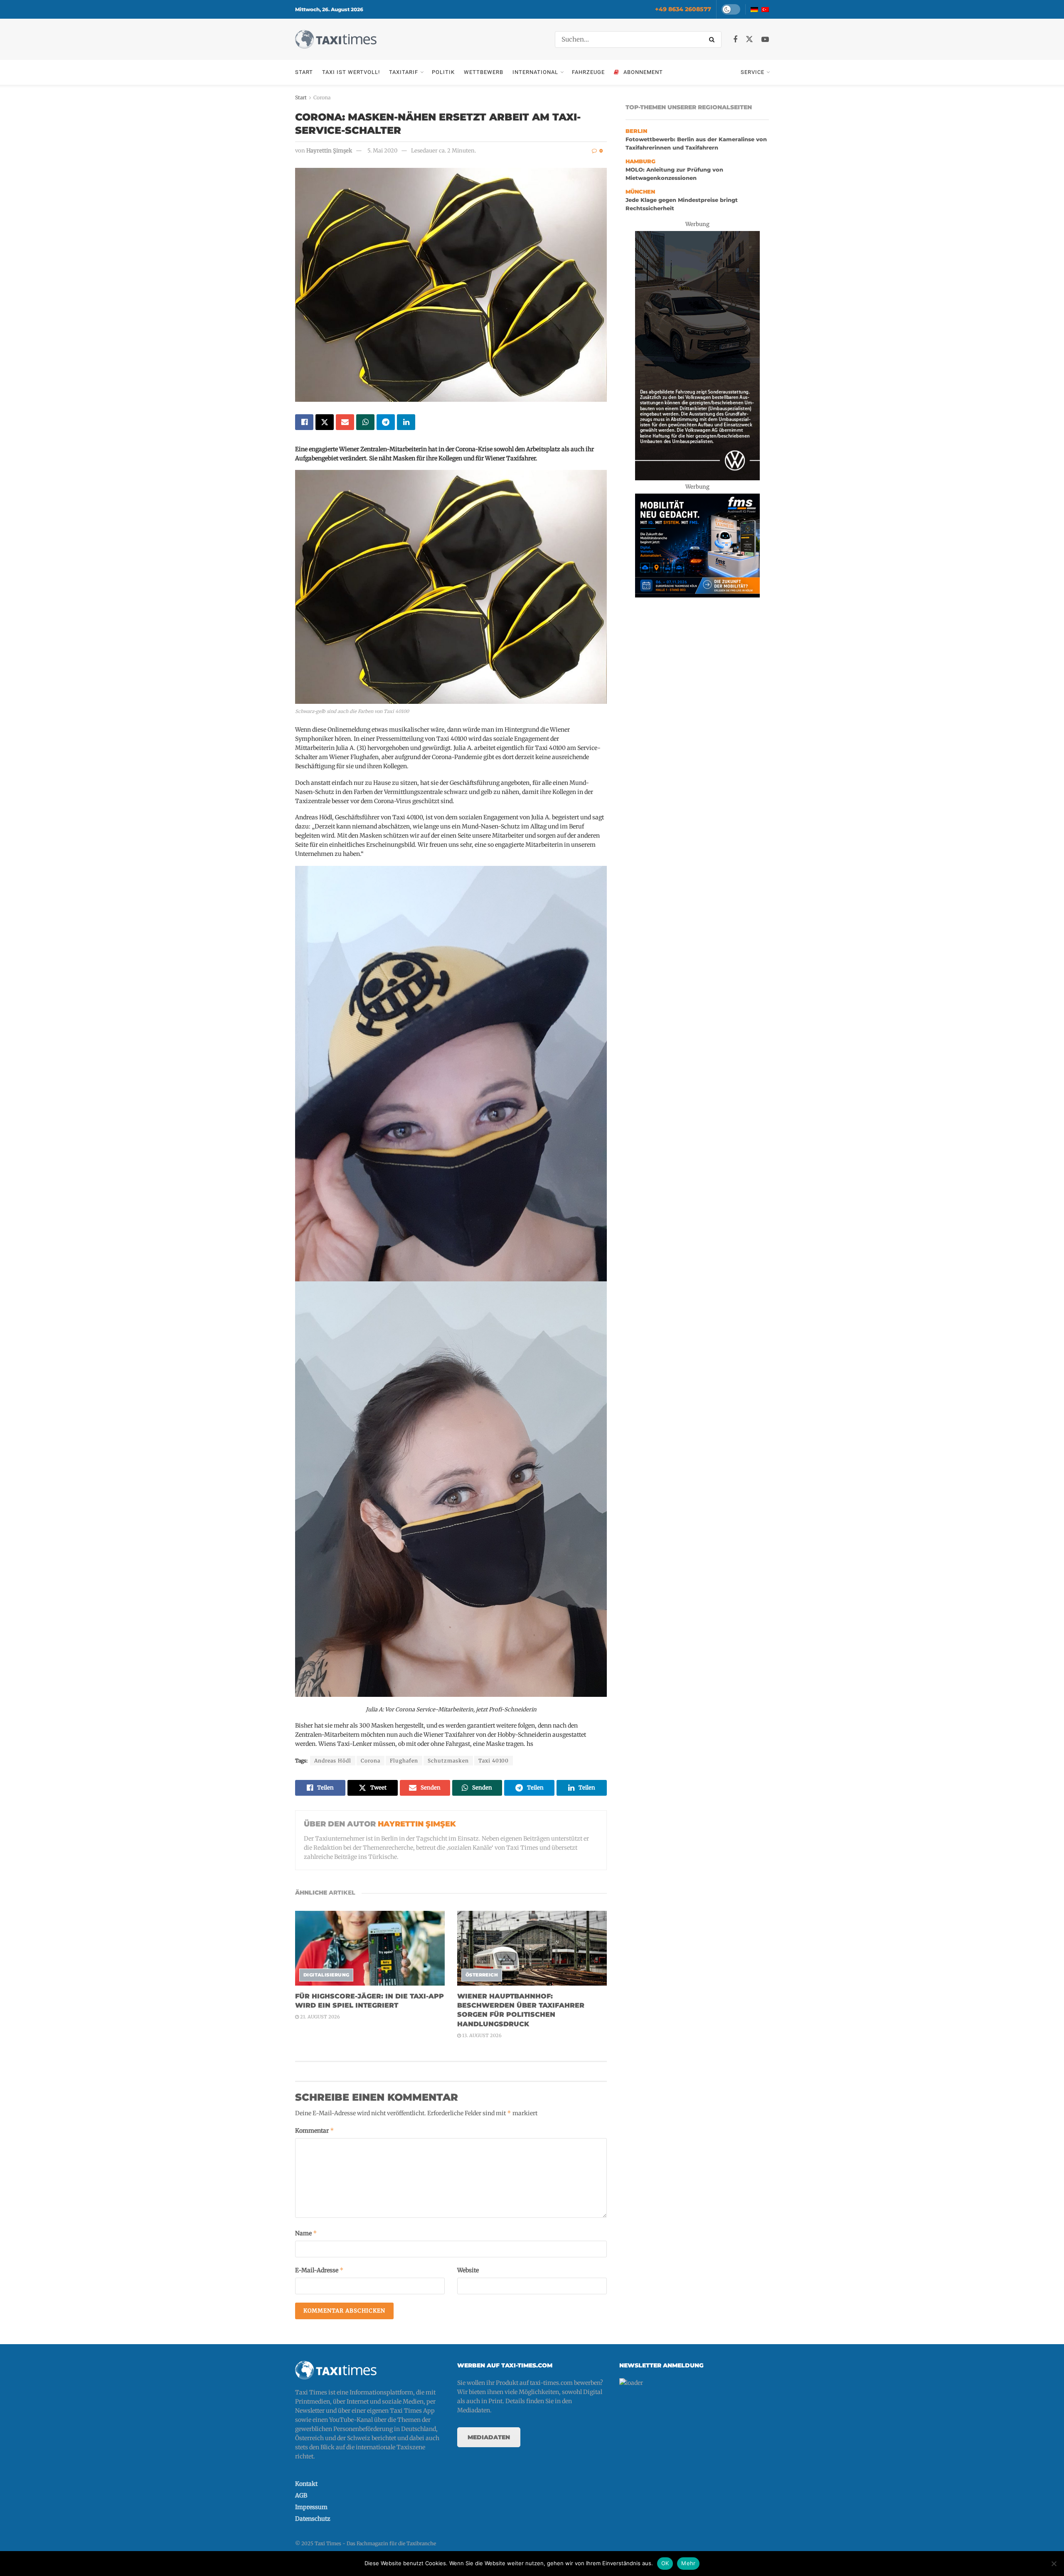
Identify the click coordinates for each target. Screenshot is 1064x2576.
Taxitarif (404, 72)
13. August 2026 (481, 2035)
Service (752, 72)
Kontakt (306, 2484)
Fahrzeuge (588, 72)
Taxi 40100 (494, 1761)
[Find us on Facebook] (735, 40)
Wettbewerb (484, 72)
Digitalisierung (326, 1975)
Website (468, 2270)
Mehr (688, 2563)
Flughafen (404, 1761)
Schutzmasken (448, 1761)
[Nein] (1054, 2564)
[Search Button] (713, 39)
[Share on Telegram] (386, 422)
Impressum (311, 2507)
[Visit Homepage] (336, 39)
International (535, 72)
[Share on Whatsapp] (365, 422)
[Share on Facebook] (304, 422)
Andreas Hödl (333, 1761)
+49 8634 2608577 (683, 9)
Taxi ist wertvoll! (351, 72)
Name (306, 2233)
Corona (322, 97)
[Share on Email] (345, 422)
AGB (301, 2495)
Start (304, 72)
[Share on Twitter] (325, 422)
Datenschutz (313, 2519)
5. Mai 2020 (382, 151)
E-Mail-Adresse (319, 2270)
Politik (443, 72)
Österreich (482, 1975)
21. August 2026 (319, 2017)
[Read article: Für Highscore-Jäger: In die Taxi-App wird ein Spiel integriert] (370, 1948)
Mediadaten (489, 2437)
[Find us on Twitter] (749, 39)
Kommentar (315, 2130)
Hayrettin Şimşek (329, 151)
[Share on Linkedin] (406, 422)
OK (665, 2563)
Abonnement (643, 72)
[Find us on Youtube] (765, 40)
